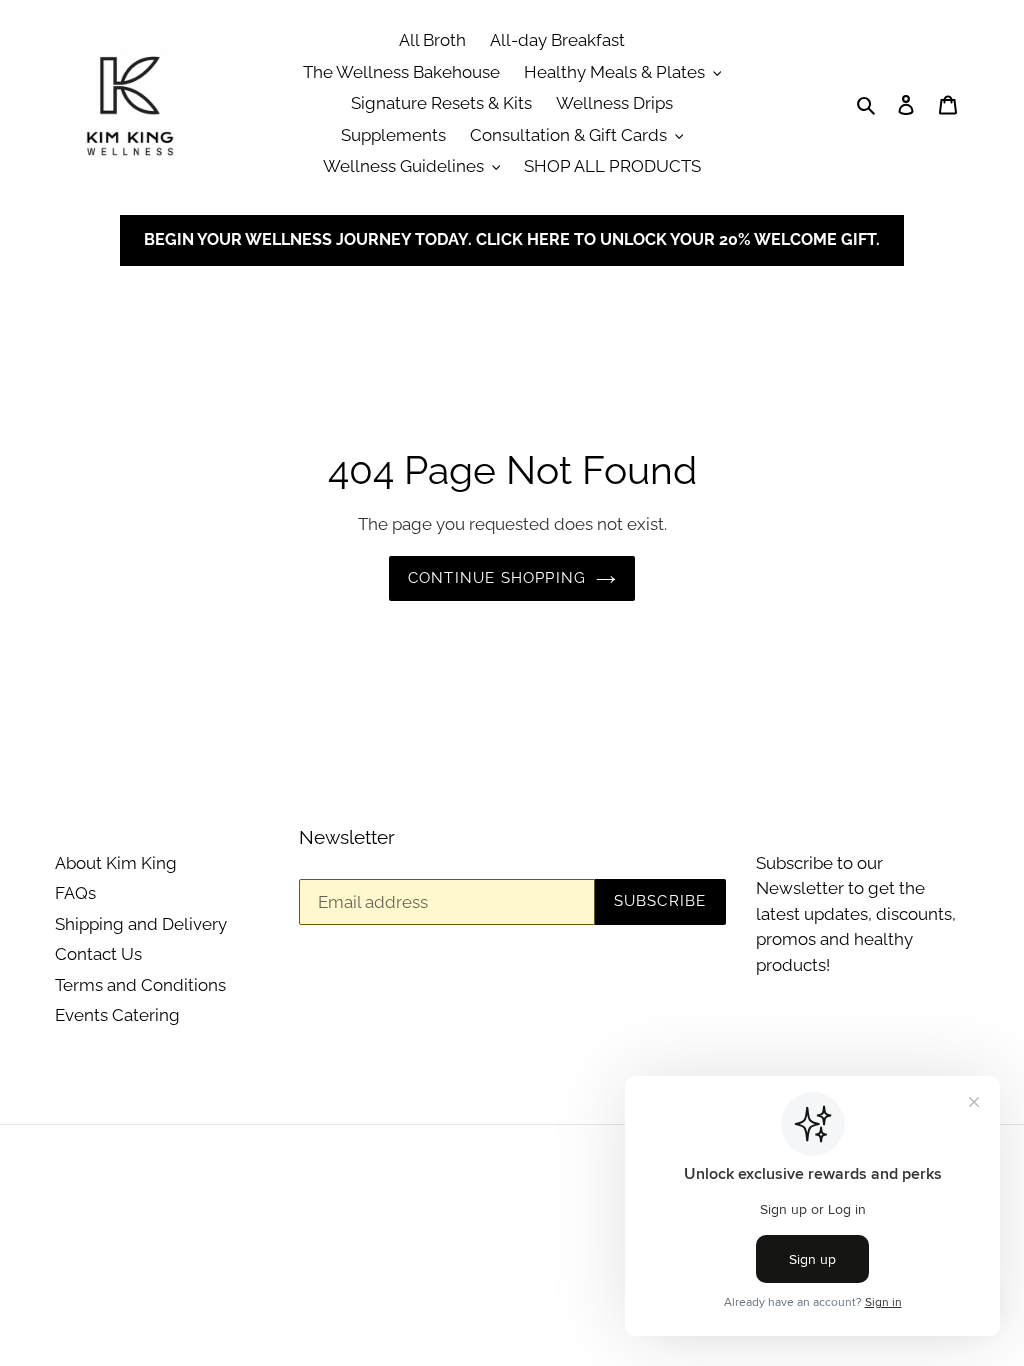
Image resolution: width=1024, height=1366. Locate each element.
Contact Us (98, 954)
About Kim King (116, 863)
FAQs (75, 893)
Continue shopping (497, 578)
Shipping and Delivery (141, 924)
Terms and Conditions (140, 985)
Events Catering (117, 1015)
